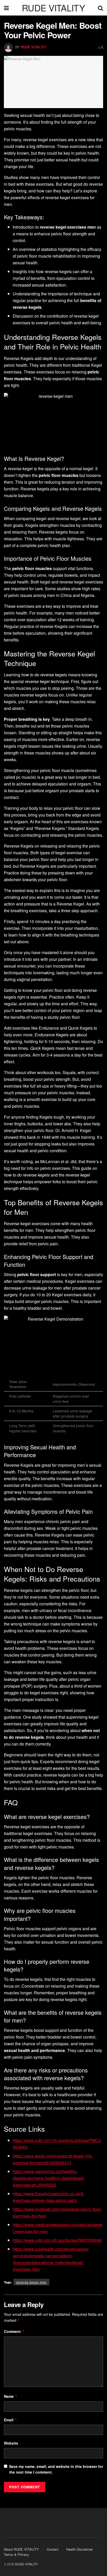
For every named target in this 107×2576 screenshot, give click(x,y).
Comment (14, 2331)
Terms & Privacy (16, 2554)
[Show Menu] (6, 8)
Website (11, 2443)
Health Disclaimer (79, 2549)
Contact (53, 2549)
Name (11, 2396)
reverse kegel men (31, 2282)
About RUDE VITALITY (21, 2549)
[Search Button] (101, 8)
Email (11, 2420)
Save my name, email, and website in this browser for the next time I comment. (56, 2469)
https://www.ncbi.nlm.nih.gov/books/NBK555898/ (57, 2240)
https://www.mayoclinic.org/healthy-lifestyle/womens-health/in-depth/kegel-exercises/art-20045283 (49, 2178)
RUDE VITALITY (53, 8)
